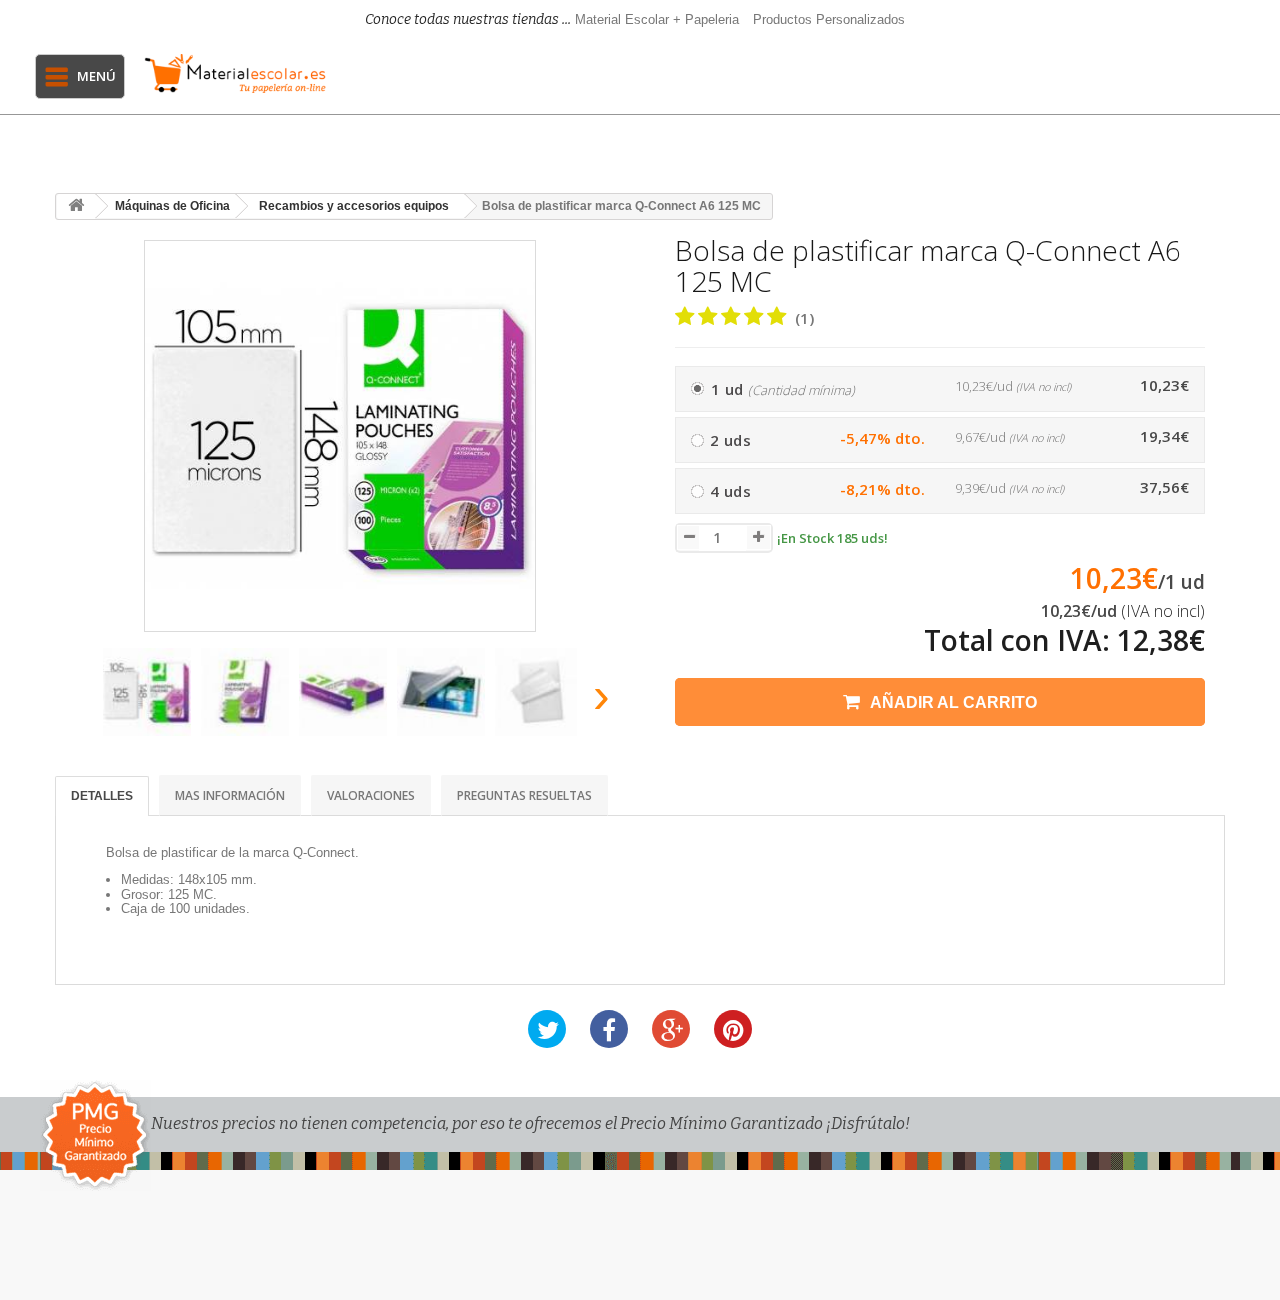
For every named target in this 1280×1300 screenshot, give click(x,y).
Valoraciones (371, 795)
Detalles (102, 796)
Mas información (230, 795)
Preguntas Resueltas (524, 795)
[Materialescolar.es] (235, 73)
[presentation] (78, 701)
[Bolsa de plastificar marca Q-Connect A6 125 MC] (147, 692)
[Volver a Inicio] (76, 206)
